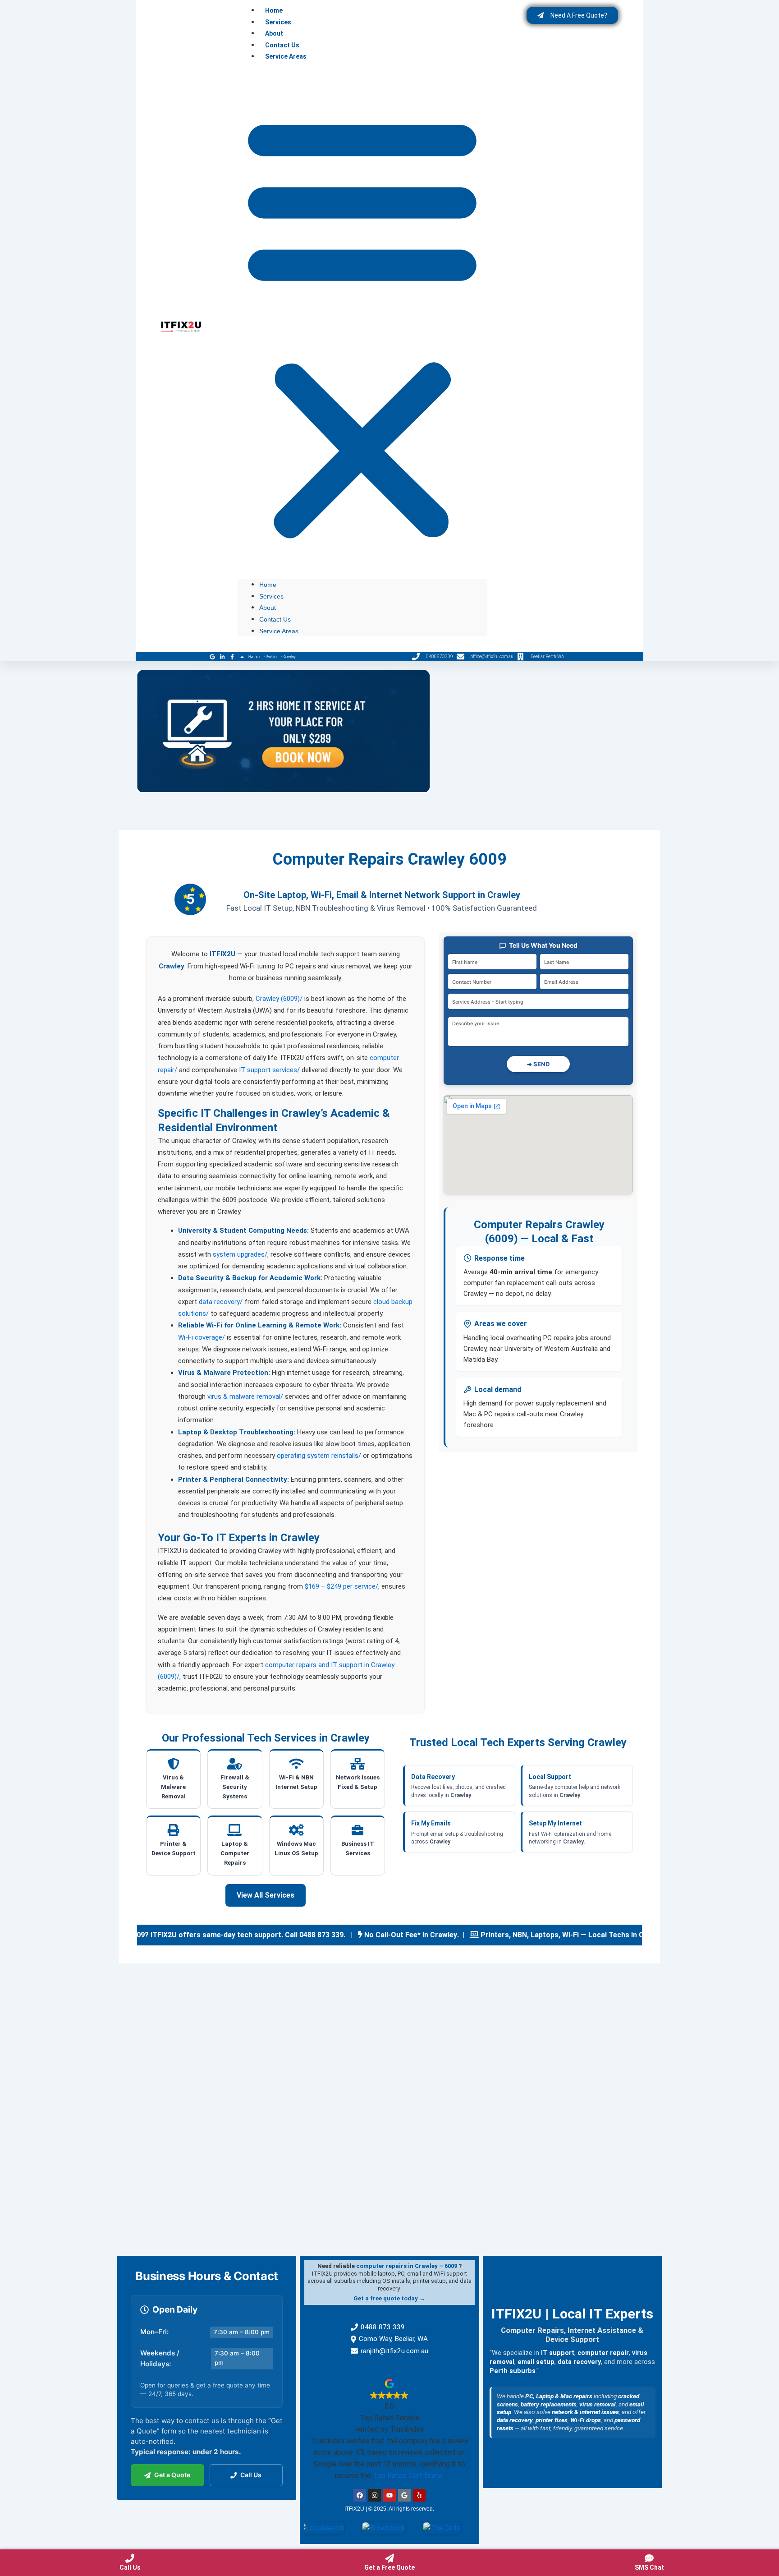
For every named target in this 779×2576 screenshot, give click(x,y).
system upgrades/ (240, 1254)
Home (274, 10)
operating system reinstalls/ (319, 1456)
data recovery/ (221, 1302)
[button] (362, 326)
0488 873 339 (383, 2327)
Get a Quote (172, 2475)
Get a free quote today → (389, 2298)
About (274, 33)
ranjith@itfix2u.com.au (394, 2351)
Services (278, 22)
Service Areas (286, 56)
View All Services (266, 1895)
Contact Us (282, 45)
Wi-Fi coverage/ (202, 1337)
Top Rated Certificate (408, 2476)
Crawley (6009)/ (279, 999)
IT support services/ (269, 1070)
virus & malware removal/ (245, 1396)
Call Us (251, 2475)
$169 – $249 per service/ (341, 1586)
